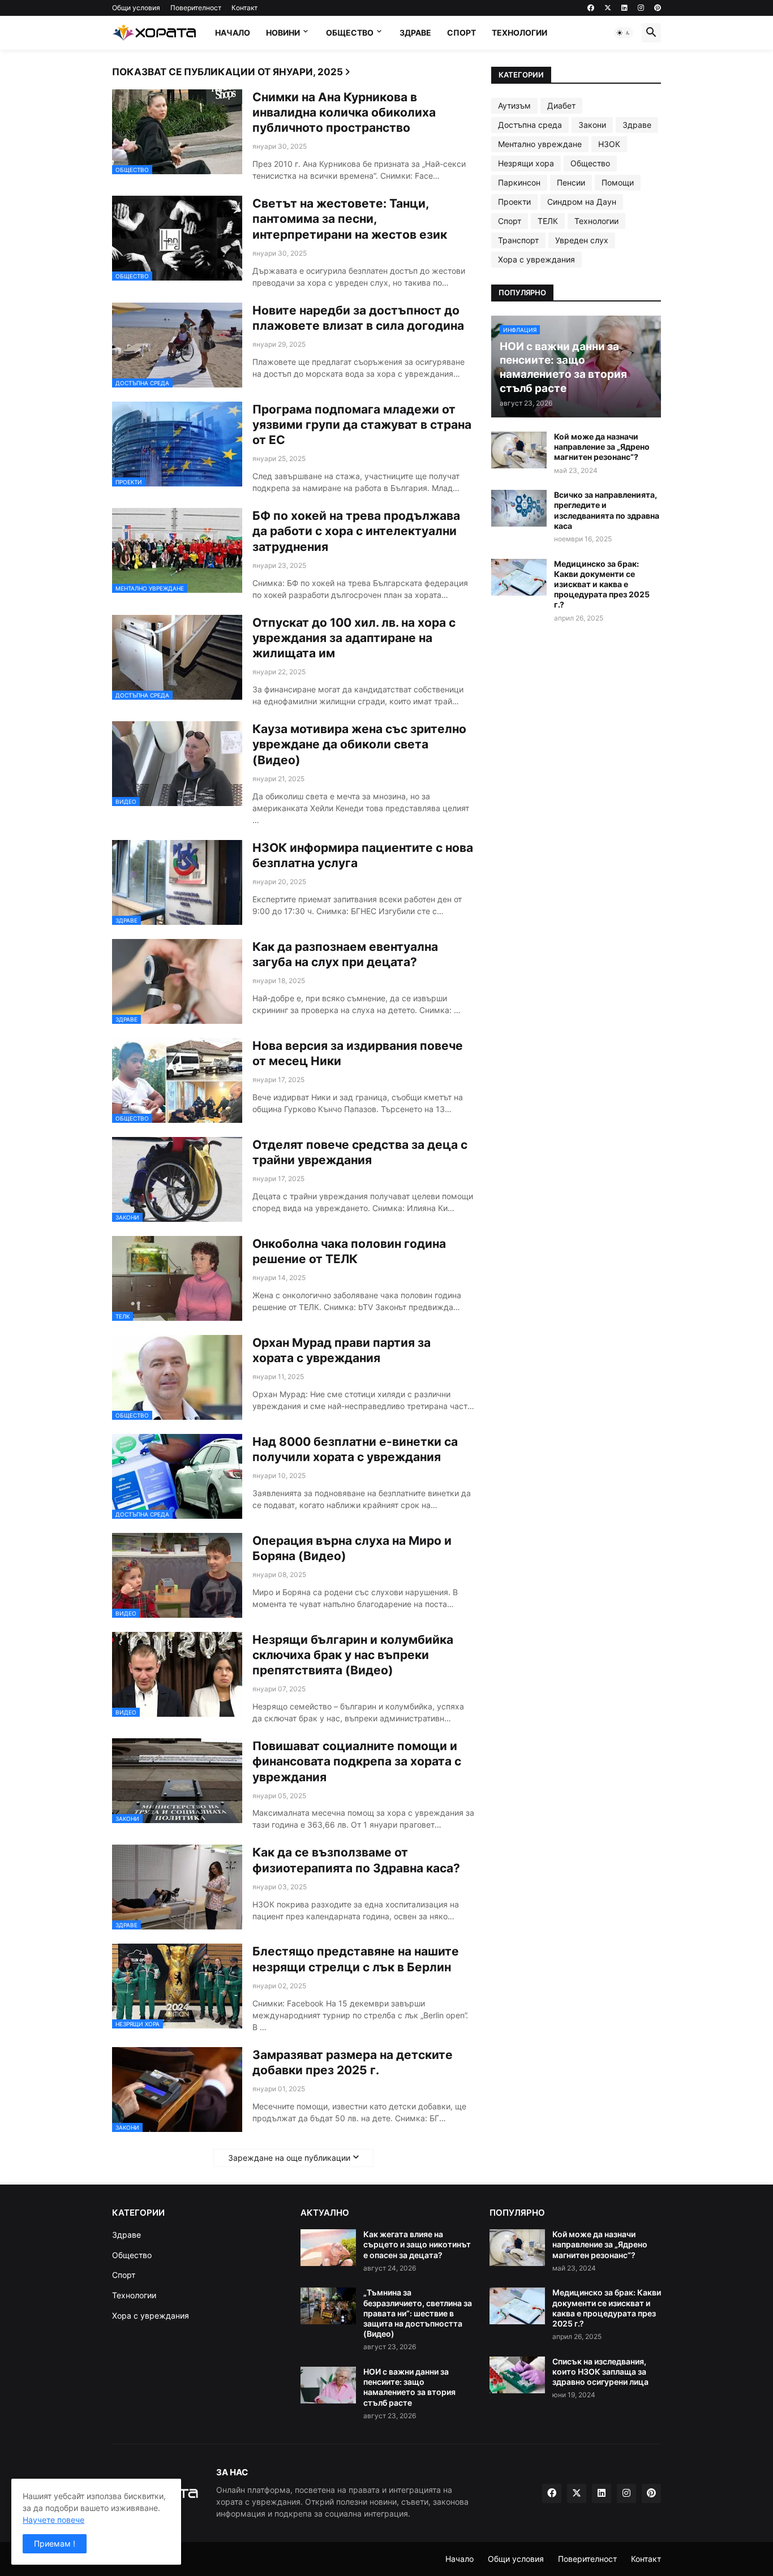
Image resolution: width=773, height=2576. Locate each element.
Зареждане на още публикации (289, 2158)
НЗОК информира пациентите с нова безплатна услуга (363, 855)
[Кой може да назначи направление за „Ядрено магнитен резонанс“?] (519, 450)
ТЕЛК (548, 221)
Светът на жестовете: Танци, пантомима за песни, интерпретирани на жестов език (350, 219)
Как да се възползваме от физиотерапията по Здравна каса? (356, 1860)
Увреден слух (582, 240)
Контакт (244, 8)
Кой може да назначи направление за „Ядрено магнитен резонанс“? (602, 447)
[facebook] (591, 8)
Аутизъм (514, 105)
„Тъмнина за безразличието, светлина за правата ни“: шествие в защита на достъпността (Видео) (418, 2313)
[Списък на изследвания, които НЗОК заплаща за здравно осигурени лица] (517, 2375)
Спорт (461, 33)
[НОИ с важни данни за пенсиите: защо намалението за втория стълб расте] (328, 2385)
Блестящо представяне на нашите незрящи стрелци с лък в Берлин (356, 1959)
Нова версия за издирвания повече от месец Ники (358, 1053)
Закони (592, 125)
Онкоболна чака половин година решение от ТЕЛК (349, 1251)
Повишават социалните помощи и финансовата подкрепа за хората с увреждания (357, 1761)
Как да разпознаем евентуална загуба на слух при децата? (345, 954)
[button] (624, 33)
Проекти (514, 202)
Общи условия (136, 8)
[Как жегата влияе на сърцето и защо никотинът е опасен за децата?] (328, 2248)
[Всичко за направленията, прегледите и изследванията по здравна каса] (519, 508)
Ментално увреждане (540, 144)
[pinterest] (658, 8)
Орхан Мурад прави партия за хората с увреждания (342, 1350)
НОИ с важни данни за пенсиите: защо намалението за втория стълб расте (409, 2387)
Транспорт (518, 240)
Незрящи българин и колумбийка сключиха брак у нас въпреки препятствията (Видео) (353, 1655)
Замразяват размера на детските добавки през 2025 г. (353, 2062)
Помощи (618, 182)
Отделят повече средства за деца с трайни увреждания (360, 1152)
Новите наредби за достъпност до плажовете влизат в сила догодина (358, 318)
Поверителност (196, 8)
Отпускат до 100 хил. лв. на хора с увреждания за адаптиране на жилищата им (354, 638)
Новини (283, 33)
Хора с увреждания (536, 259)
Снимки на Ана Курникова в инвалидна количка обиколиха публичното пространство (344, 113)
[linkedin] (624, 8)
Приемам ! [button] (55, 2543)
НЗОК (609, 144)
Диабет (561, 105)
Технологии (519, 33)
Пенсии (571, 182)
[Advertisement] (576, 934)
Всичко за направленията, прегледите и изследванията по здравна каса (607, 510)
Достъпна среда (530, 125)
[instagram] (641, 8)
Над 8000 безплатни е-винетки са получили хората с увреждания (355, 1449)
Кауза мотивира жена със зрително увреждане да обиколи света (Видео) (359, 744)
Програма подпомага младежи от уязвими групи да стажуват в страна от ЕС (362, 425)
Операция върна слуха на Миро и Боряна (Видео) (352, 1548)
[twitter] (608, 8)
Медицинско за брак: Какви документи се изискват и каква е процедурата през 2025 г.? (602, 584)
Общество (350, 33)
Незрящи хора (526, 163)
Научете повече (53, 2520)
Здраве (415, 33)
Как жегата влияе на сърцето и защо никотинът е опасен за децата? (417, 2244)
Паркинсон (519, 182)
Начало (233, 33)
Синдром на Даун (582, 202)
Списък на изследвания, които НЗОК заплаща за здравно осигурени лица (600, 2372)
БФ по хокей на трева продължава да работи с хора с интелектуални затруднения (356, 531)
